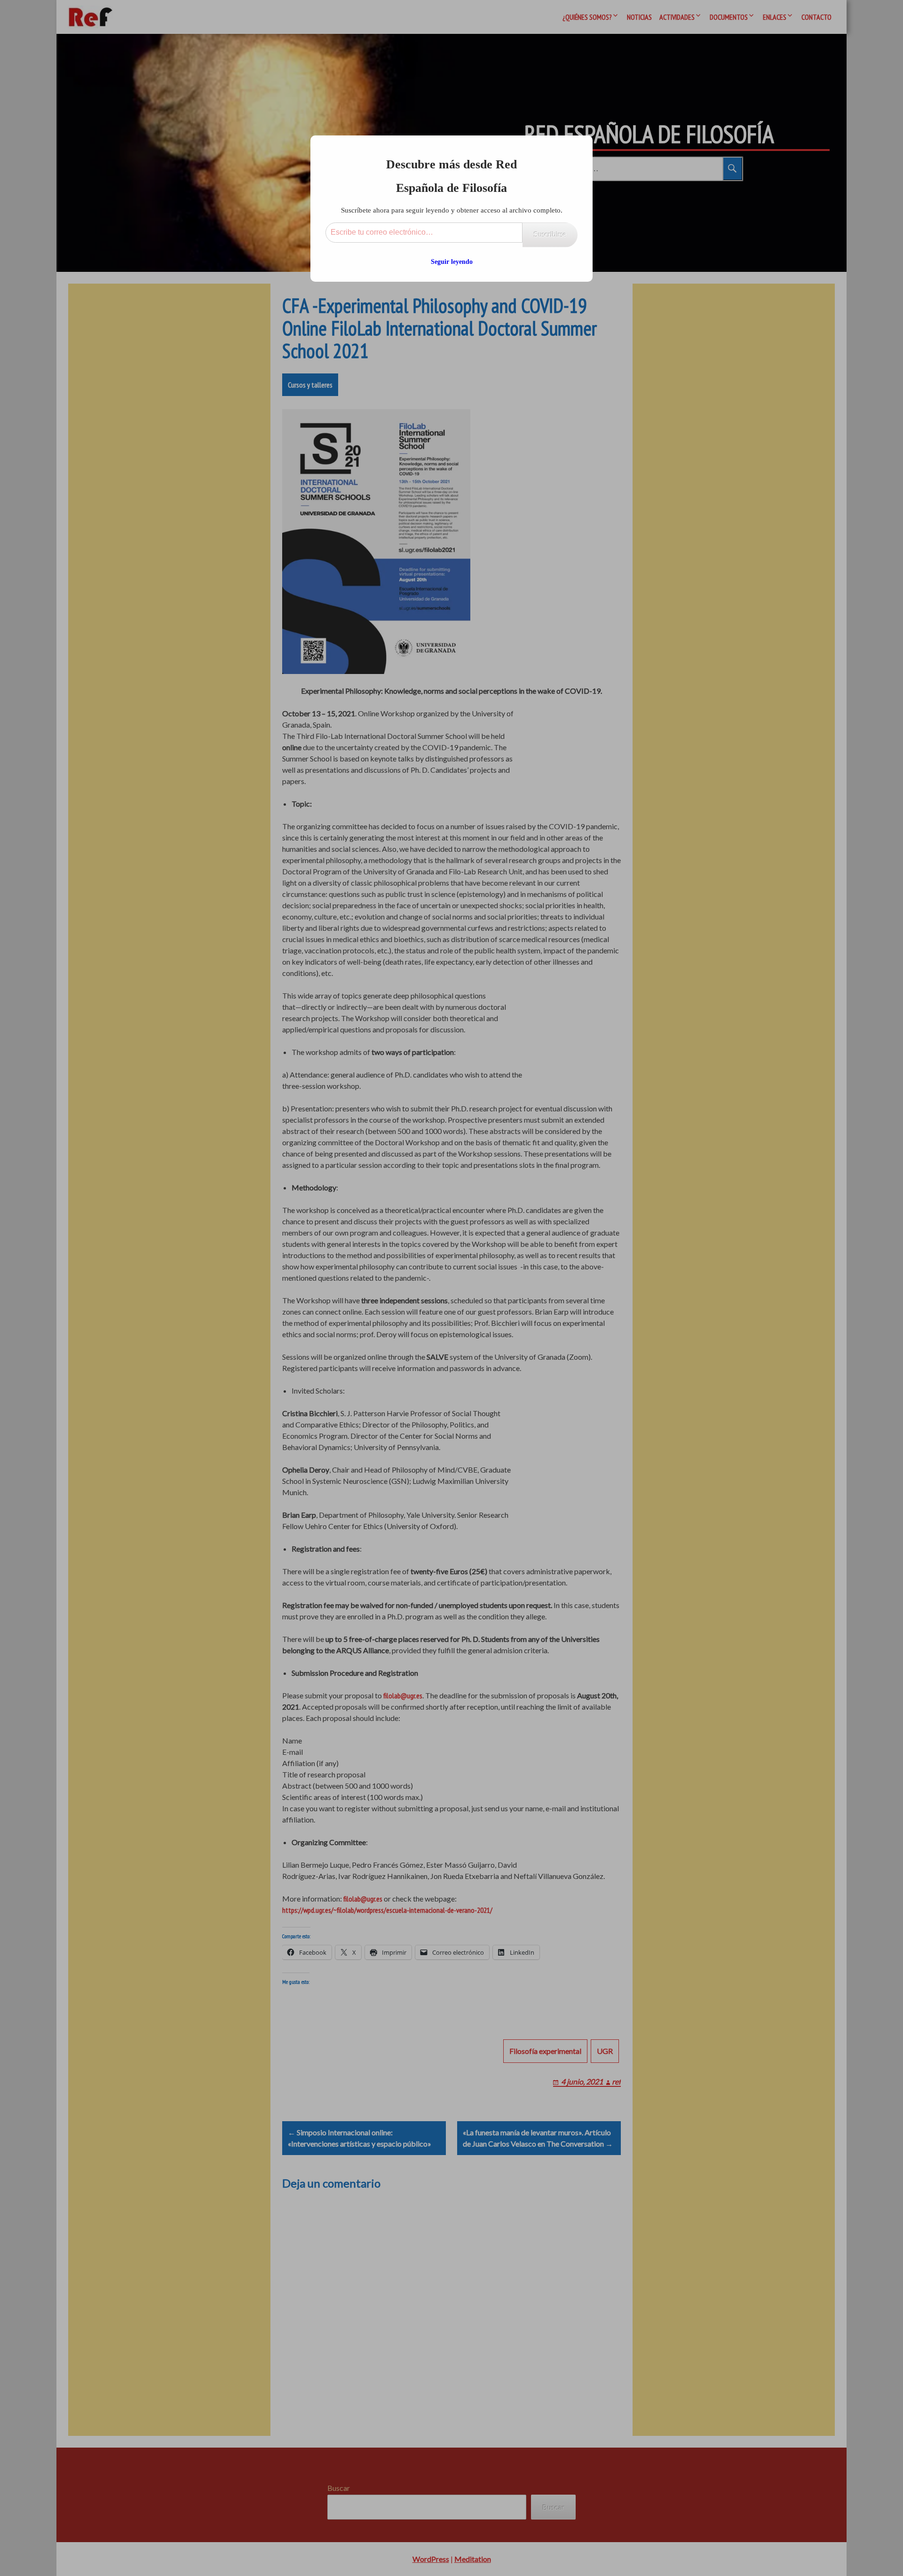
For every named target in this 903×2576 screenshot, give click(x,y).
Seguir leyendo (452, 262)
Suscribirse (550, 234)
